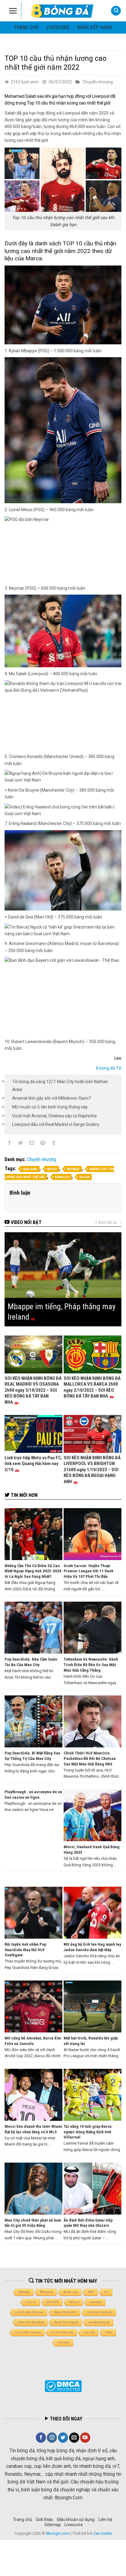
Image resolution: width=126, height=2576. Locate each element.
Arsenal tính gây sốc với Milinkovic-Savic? (52, 1098)
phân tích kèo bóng (31, 2322)
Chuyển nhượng (98, 82)
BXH (91, 2292)
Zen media (103, 2533)
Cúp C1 (31, 2302)
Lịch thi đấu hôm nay (30, 2312)
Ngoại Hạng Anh (65, 2312)
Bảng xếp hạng (94, 27)
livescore (58, 27)
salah (84, 1177)
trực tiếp (89, 2332)
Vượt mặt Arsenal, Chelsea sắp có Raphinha (54, 1116)
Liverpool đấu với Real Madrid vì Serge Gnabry (56, 1124)
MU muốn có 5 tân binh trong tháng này (50, 1107)
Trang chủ (26, 27)
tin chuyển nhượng (28, 2332)
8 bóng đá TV (109, 1068)
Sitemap (53, 2525)
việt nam (64, 2342)
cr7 (107, 2292)
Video (109, 2332)
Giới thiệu (44, 2519)
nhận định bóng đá (100, 2312)
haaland (30, 1169)
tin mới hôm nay (62, 2332)
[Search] (116, 11)
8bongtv (24, 2292)
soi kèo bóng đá (99, 2322)
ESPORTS (53, 2302)
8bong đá (47, 2292)
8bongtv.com (58, 2533)
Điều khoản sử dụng (76, 2519)
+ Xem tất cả (106, 1222)
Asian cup (70, 2292)
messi (52, 1169)
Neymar (73, 1169)
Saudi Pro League (66, 2322)
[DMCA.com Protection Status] (63, 2386)
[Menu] (13, 11)
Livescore (74, 2525)
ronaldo (62, 1177)
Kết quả (74, 2302)
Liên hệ (105, 2519)
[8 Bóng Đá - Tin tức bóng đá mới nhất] (63, 11)
